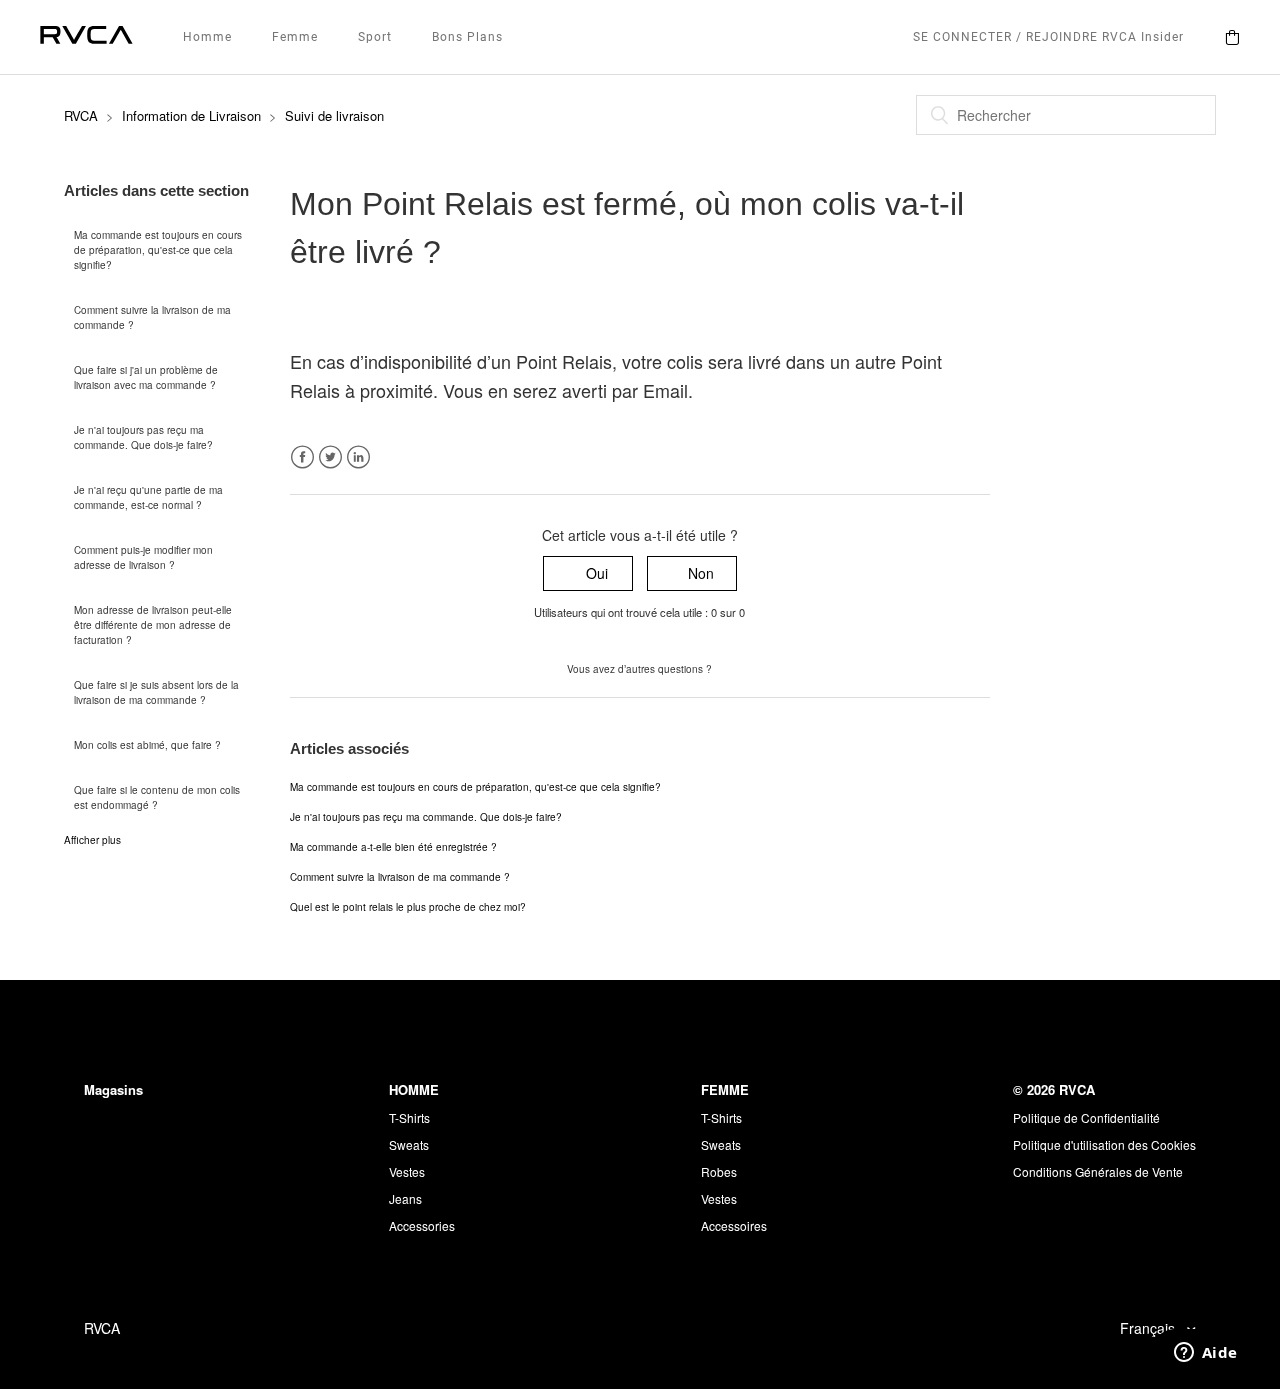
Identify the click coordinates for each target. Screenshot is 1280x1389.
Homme (207, 37)
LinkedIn (358, 457)
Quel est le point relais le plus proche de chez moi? (408, 907)
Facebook (302, 457)
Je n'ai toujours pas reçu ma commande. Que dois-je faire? (143, 437)
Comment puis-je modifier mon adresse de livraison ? (143, 557)
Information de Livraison (191, 115)
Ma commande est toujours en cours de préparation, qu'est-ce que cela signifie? (158, 250)
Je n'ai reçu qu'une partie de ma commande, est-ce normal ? (148, 497)
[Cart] (1232, 37)
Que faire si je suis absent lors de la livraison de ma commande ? (156, 692)
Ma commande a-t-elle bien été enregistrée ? (393, 847)
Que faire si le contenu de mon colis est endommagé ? (157, 797)
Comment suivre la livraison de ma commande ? (152, 317)
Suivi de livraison (334, 115)
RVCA (81, 115)
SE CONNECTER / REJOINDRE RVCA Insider (1048, 37)
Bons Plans (467, 37)
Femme (295, 37)
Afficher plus (92, 840)
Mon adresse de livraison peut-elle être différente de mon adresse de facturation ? (153, 625)
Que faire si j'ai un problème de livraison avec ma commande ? (146, 377)
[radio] (588, 573)
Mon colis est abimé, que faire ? (147, 745)
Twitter (330, 457)
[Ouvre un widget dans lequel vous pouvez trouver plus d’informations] (1205, 1354)
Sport (375, 37)
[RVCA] (86, 37)
